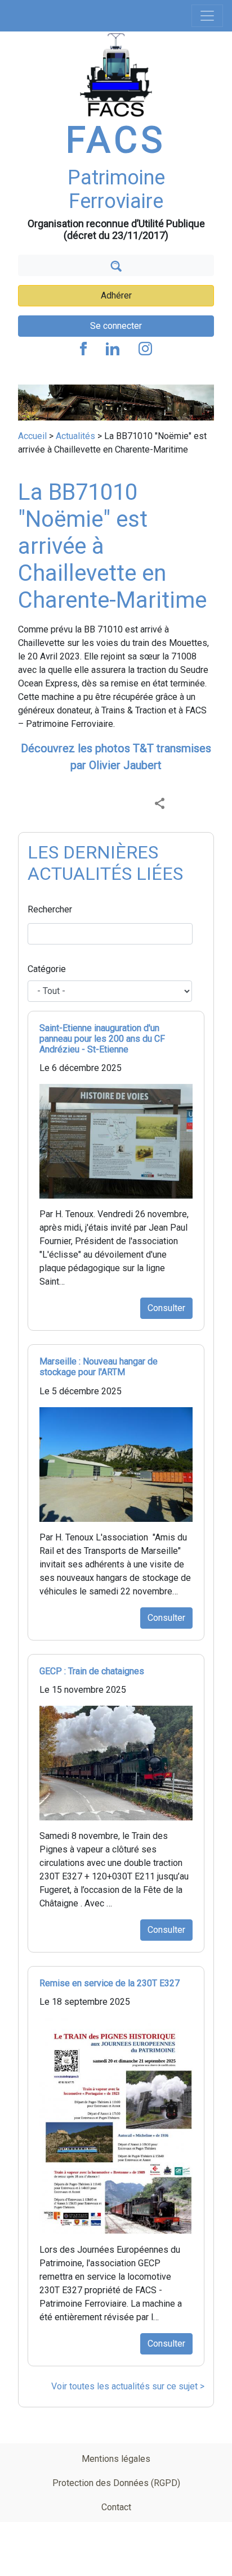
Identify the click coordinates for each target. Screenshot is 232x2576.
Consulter (166, 1308)
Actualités (75, 436)
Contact (116, 2507)
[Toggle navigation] (207, 16)
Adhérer (116, 295)
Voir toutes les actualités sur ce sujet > (128, 2386)
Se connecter (116, 326)
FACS (116, 140)
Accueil (32, 436)
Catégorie (47, 969)
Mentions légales (116, 2459)
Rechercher (50, 909)
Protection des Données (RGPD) (116, 2483)
